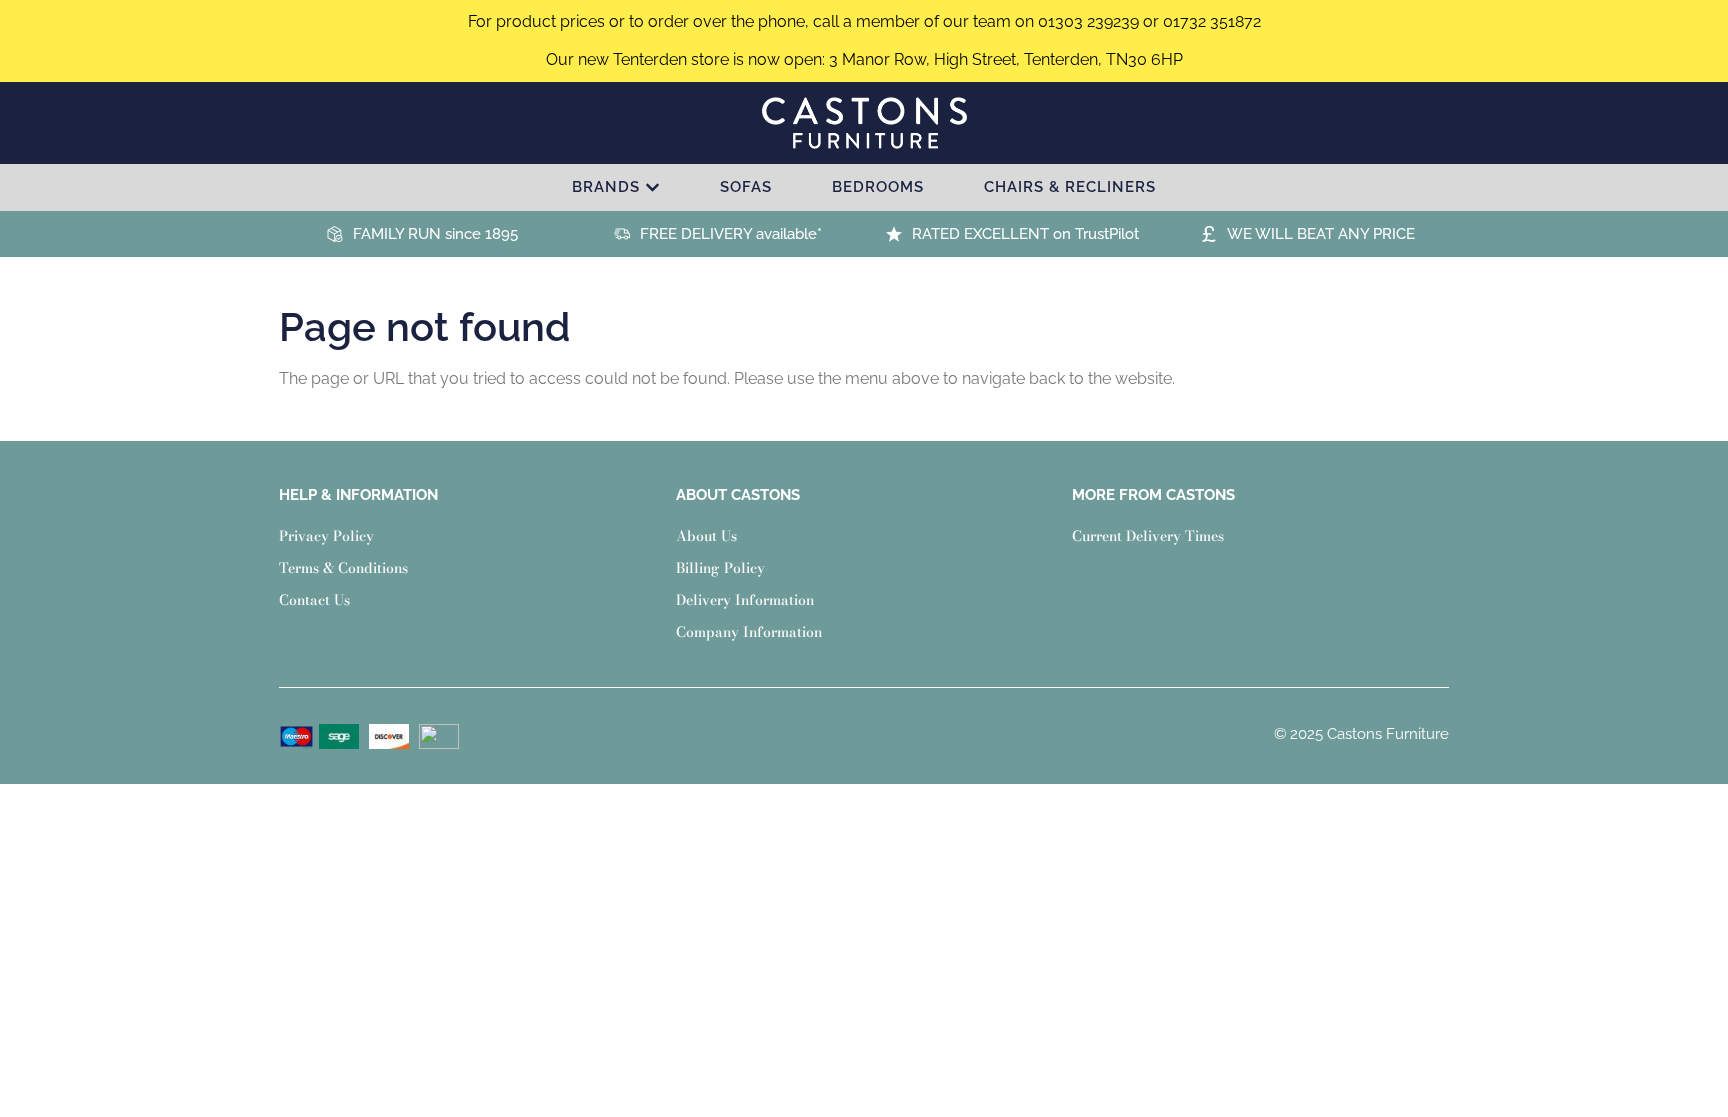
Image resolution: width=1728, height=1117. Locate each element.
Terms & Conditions (343, 568)
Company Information (749, 632)
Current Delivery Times (1148, 536)
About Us (706, 536)
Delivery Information (745, 600)
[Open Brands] (652, 187)
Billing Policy (720, 568)
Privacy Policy (326, 536)
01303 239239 (1088, 21)
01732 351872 (1212, 21)
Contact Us (314, 600)
